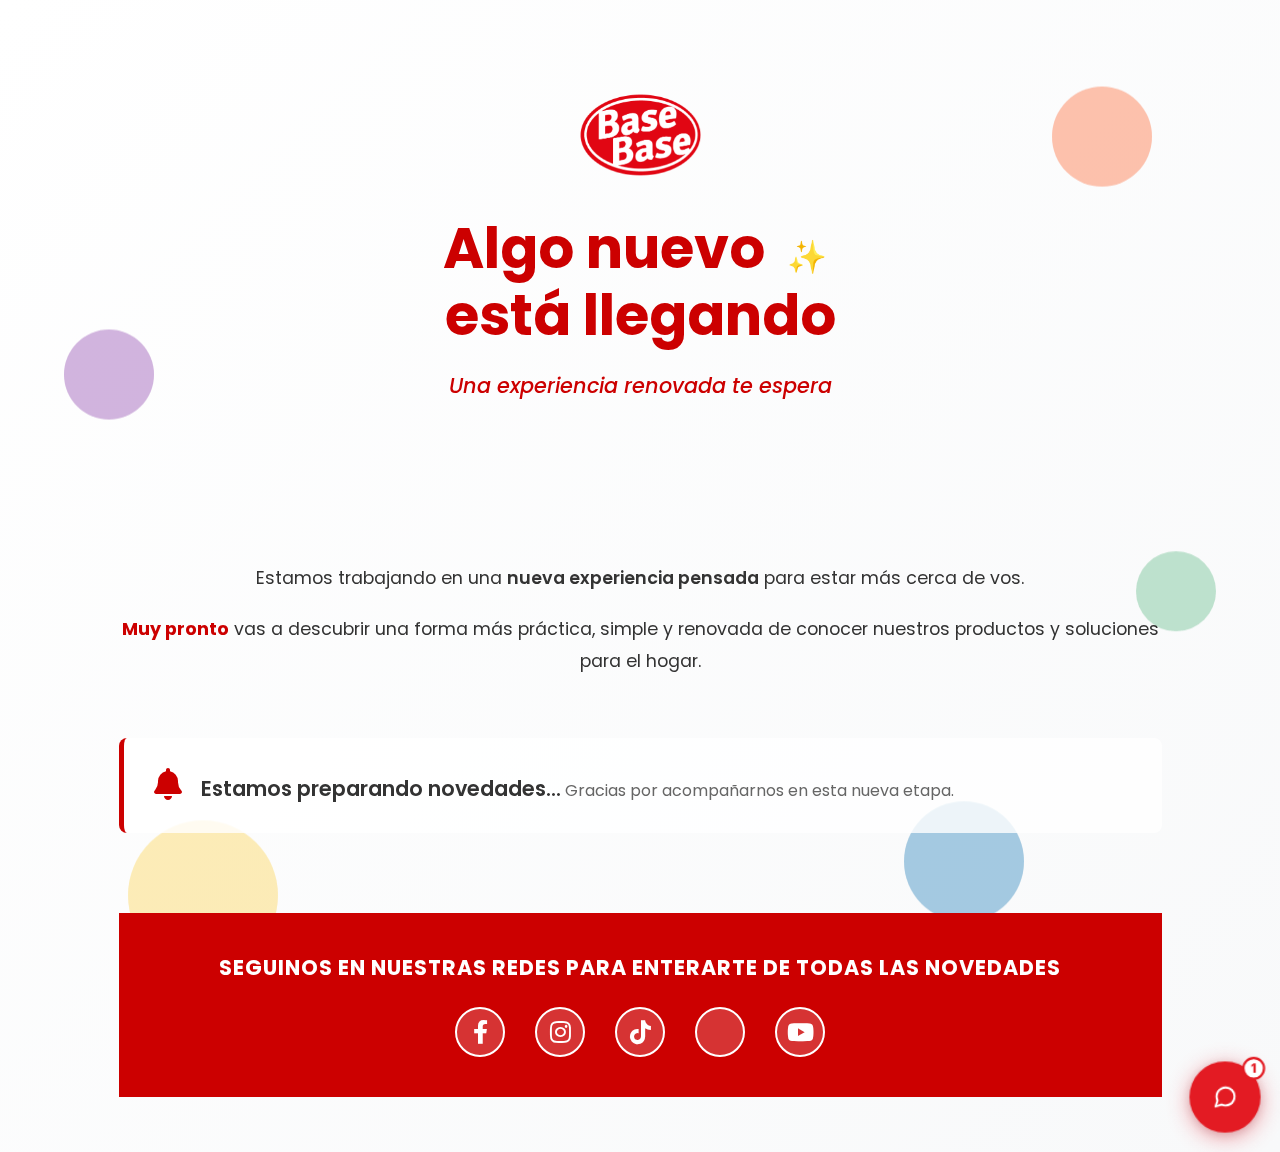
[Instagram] (560, 1032)
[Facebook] (480, 1032)
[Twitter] (720, 1032)
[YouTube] (800, 1032)
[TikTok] (640, 1032)
